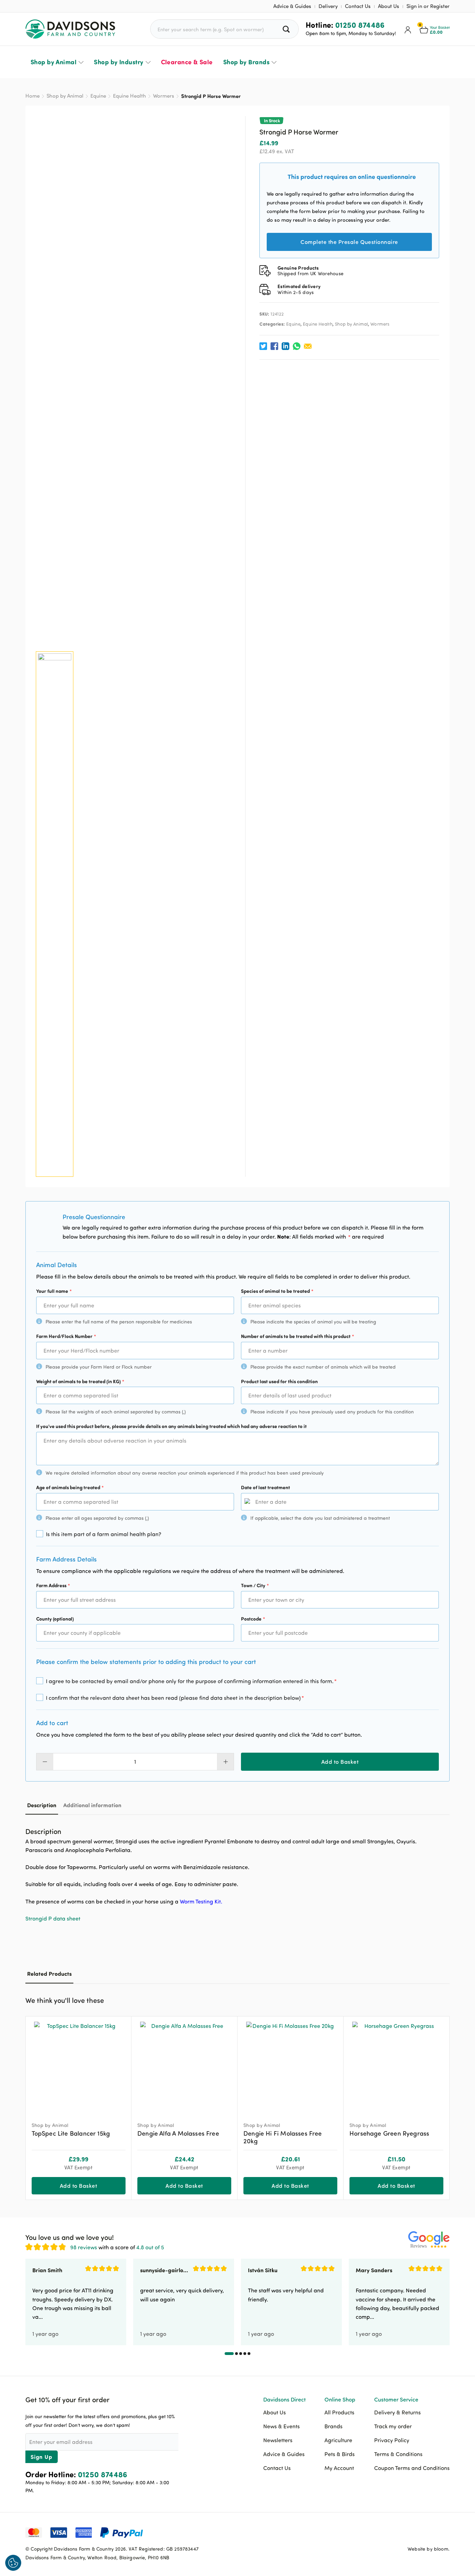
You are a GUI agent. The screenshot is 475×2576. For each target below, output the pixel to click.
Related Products (49, 1974)
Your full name (54, 1291)
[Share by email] (308, 346)
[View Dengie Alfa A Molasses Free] (184, 2066)
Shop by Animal (54, 62)
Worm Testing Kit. (201, 1901)
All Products (339, 2412)
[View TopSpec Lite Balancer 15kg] (79, 2066)
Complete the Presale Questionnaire (349, 242)
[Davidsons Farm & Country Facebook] (410, 2532)
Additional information (92, 1805)
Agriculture (338, 2440)
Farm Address (53, 1585)
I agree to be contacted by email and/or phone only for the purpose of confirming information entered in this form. (191, 1681)
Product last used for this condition (279, 1381)
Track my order (393, 2426)
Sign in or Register (428, 6)
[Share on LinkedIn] (285, 346)
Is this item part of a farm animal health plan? (104, 1534)
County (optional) (55, 1619)
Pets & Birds (340, 2454)
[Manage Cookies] (13, 2563)
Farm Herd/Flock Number (66, 1336)
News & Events (281, 2426)
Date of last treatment (265, 1487)
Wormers (164, 96)
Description (42, 1805)
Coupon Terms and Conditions (412, 2468)
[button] (444, 1999)
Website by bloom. (429, 2549)
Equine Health (130, 96)
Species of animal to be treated (277, 1291)
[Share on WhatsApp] (297, 346)
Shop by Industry (119, 62)
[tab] (42, 1805)
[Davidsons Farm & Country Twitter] (427, 2532)
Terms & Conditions (398, 2454)
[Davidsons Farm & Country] (70, 29)
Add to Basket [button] (78, 2186)
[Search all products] (287, 29)
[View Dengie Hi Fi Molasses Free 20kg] (290, 2066)
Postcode (253, 1619)
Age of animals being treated (70, 1487)
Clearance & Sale (187, 62)
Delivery (328, 6)
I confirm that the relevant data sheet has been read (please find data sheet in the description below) (175, 1698)
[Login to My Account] (408, 29)
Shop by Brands (246, 62)
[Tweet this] (263, 346)
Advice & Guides (292, 6)
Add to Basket (340, 1762)
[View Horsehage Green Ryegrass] (396, 2066)
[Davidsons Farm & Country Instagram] (444, 2532)
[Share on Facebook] (274, 346)
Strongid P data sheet (53, 1918)
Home (33, 96)
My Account (339, 2468)
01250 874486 (360, 25)
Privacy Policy (392, 2440)
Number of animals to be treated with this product (297, 1336)
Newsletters (278, 2440)
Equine (98, 96)
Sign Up (42, 2457)
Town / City (255, 1585)
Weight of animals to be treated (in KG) (80, 1381)
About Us (389, 6)
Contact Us (358, 6)
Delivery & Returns (397, 2412)
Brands (333, 2426)
